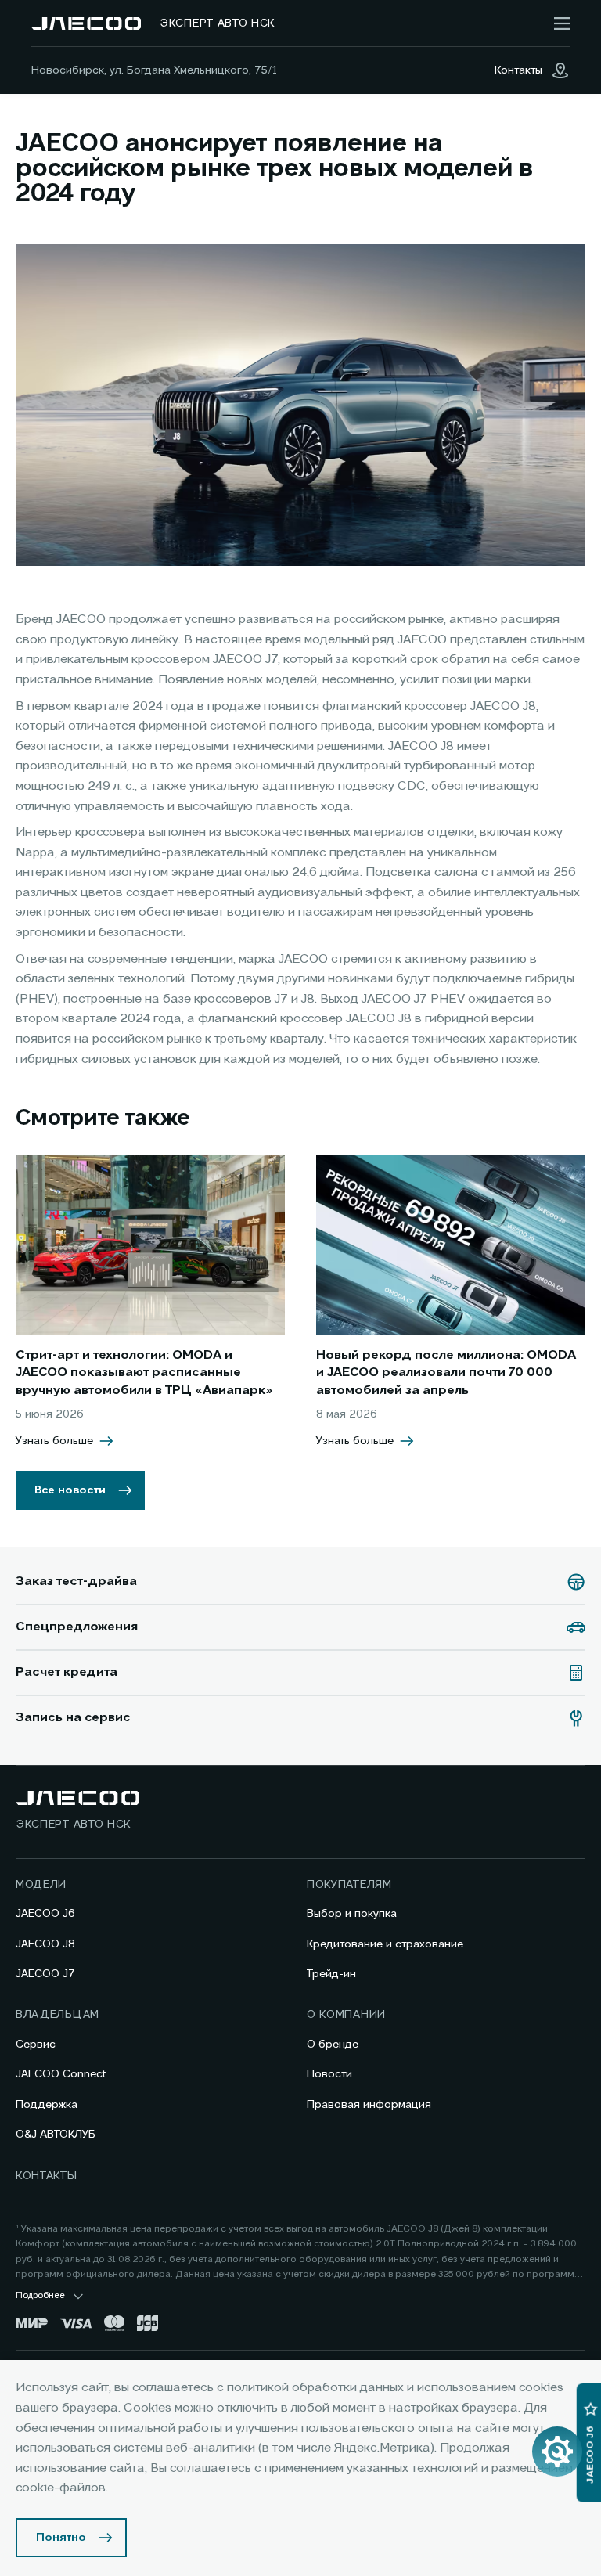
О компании (346, 2015)
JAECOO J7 (45, 1974)
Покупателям (349, 1885)
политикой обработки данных (315, 2388)
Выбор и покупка (352, 1914)
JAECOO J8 (45, 1944)
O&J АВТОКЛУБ (56, 2135)
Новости (329, 2074)
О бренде (333, 2045)
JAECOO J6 (45, 1914)
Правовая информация (369, 2105)
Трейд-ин (331, 1974)
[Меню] (562, 23)
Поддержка (47, 2105)
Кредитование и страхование (385, 1944)
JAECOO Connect (61, 2074)
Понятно (61, 2538)
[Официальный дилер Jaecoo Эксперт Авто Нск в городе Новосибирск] (86, 23)
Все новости (70, 1490)
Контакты (47, 2176)
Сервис (36, 2045)
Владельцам (58, 2015)
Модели (41, 1885)
